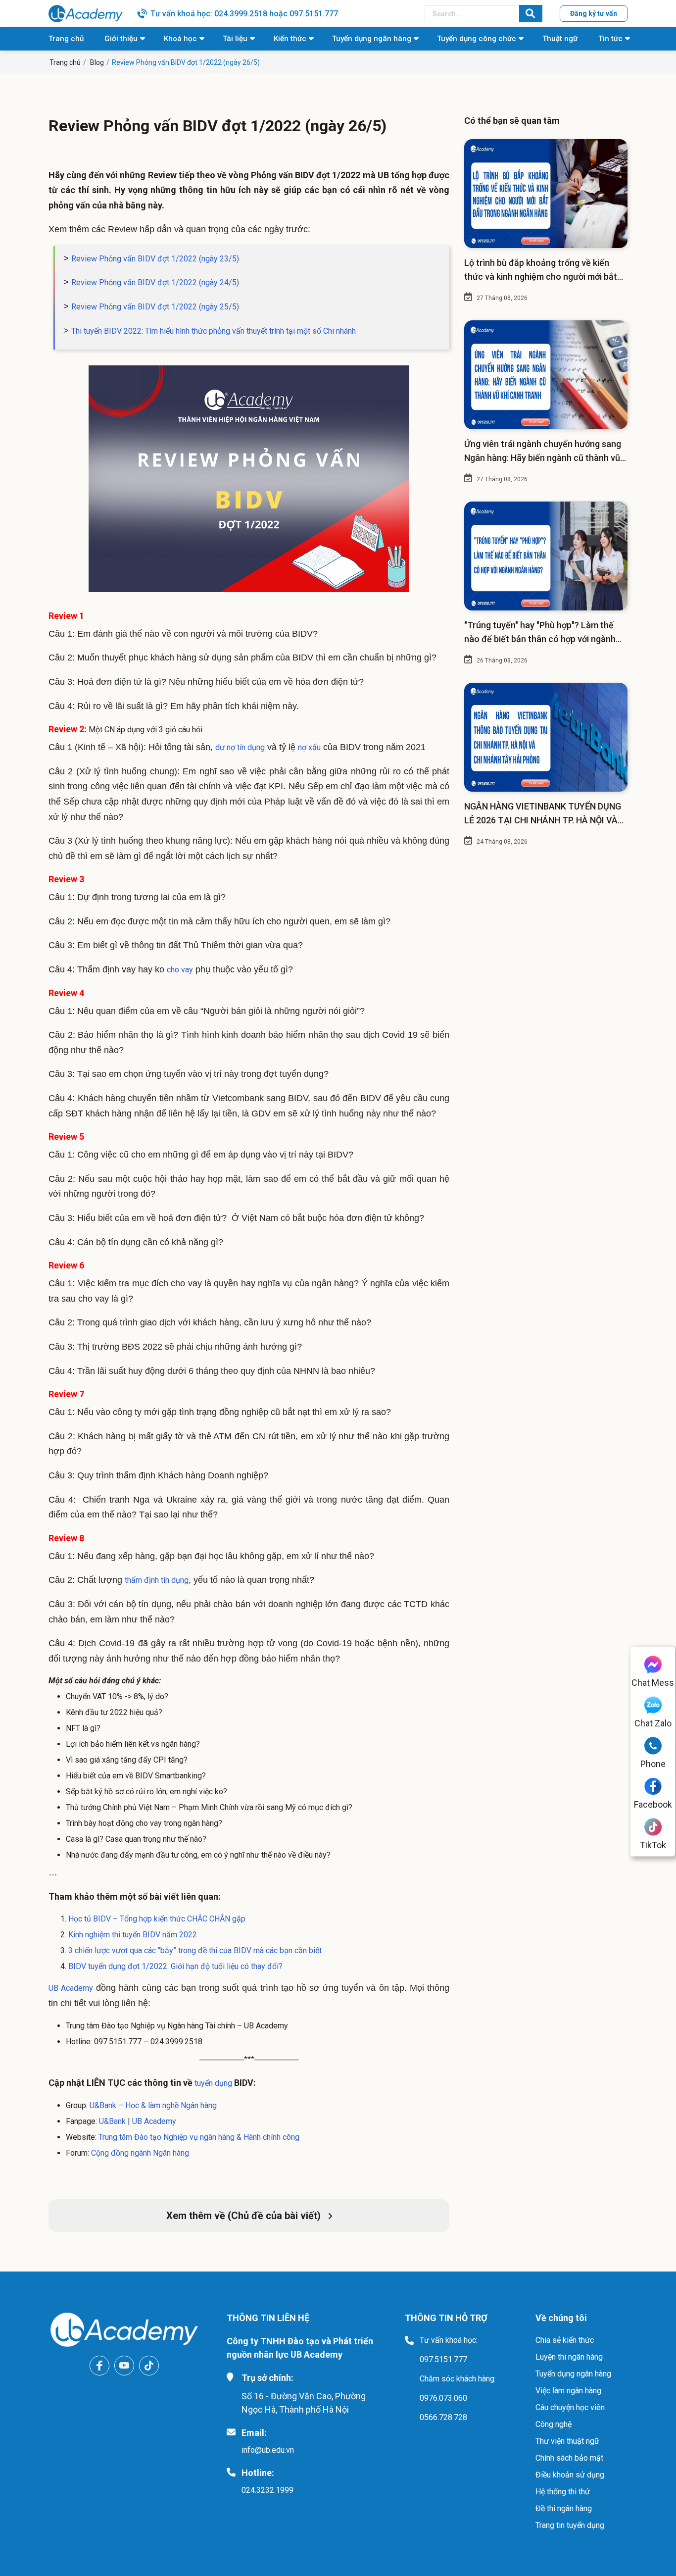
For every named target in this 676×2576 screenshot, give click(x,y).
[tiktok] (149, 2366)
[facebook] (99, 2366)
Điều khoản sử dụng (570, 2475)
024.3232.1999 (267, 2490)
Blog (97, 62)
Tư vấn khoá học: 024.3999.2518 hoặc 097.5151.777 (244, 14)
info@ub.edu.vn (268, 2450)
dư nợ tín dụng (240, 747)
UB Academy (71, 1988)
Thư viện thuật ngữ (567, 2441)
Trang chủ (66, 39)
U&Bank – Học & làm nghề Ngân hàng (153, 2105)
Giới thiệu (121, 39)
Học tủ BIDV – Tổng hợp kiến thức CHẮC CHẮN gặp (157, 1919)
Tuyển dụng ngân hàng (372, 39)
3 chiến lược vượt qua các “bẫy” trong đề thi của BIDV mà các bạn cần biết (195, 1950)
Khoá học (180, 39)
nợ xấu (309, 747)
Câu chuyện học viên (570, 2407)
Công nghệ (554, 2424)
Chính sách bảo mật (569, 2458)
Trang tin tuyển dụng (570, 2525)
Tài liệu (235, 39)
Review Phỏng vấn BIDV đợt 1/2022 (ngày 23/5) (155, 259)
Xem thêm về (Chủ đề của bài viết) (245, 2216)
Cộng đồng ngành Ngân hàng (140, 2153)
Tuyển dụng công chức (477, 39)
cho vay (180, 970)
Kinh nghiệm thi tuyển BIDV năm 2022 (133, 1935)
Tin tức (610, 39)
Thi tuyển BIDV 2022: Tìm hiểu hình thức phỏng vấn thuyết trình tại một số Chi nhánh (214, 331)
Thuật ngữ (560, 39)
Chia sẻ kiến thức (565, 2340)
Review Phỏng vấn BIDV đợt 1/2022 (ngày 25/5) (155, 307)
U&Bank (112, 2121)
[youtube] (124, 2366)
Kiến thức (290, 39)
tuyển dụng (212, 2083)
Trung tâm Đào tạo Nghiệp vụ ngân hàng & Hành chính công (199, 2137)
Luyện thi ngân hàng (569, 2357)
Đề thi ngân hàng (564, 2508)
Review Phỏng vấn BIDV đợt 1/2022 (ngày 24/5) (155, 282)
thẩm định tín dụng (157, 1580)
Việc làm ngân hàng (568, 2391)
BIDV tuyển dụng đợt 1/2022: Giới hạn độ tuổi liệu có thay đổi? (175, 1966)
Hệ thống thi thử (563, 2492)
